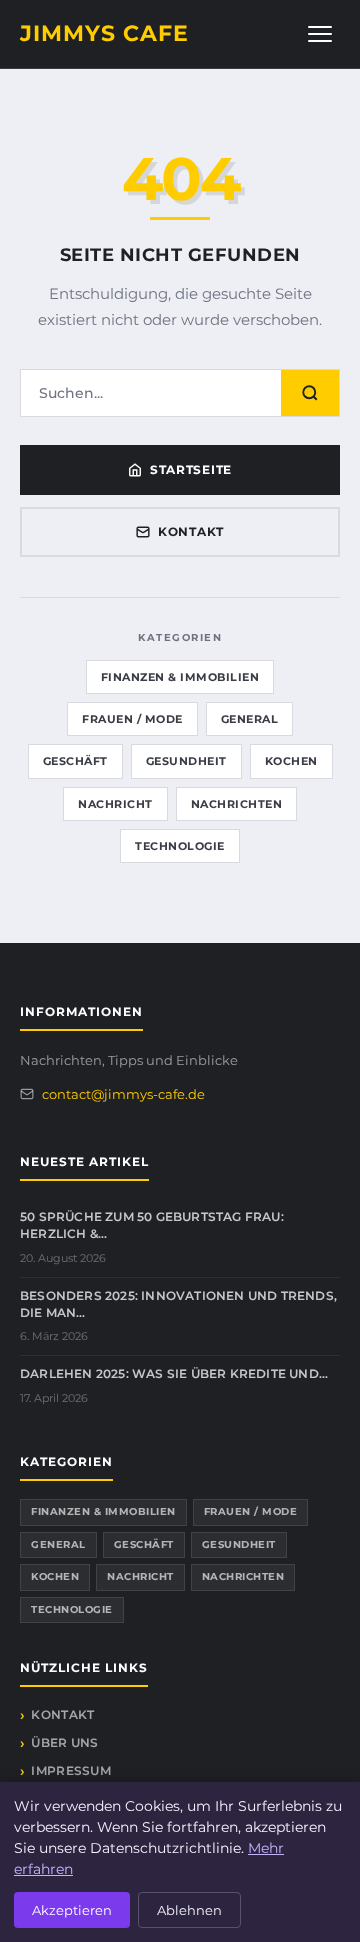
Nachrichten (237, 804)
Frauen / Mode (132, 719)
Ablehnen (189, 1910)
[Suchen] (310, 393)
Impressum (71, 1770)
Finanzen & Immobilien (180, 677)
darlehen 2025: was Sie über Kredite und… (174, 1373)
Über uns (64, 1742)
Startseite (191, 469)
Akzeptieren (72, 1910)
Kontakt (191, 531)
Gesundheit (186, 761)
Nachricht (115, 804)
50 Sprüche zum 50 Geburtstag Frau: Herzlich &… (152, 1225)
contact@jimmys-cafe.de (123, 1094)
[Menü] (320, 34)
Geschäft (75, 761)
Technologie (180, 846)
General (250, 719)
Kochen (291, 761)
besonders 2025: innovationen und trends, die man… (178, 1304)
